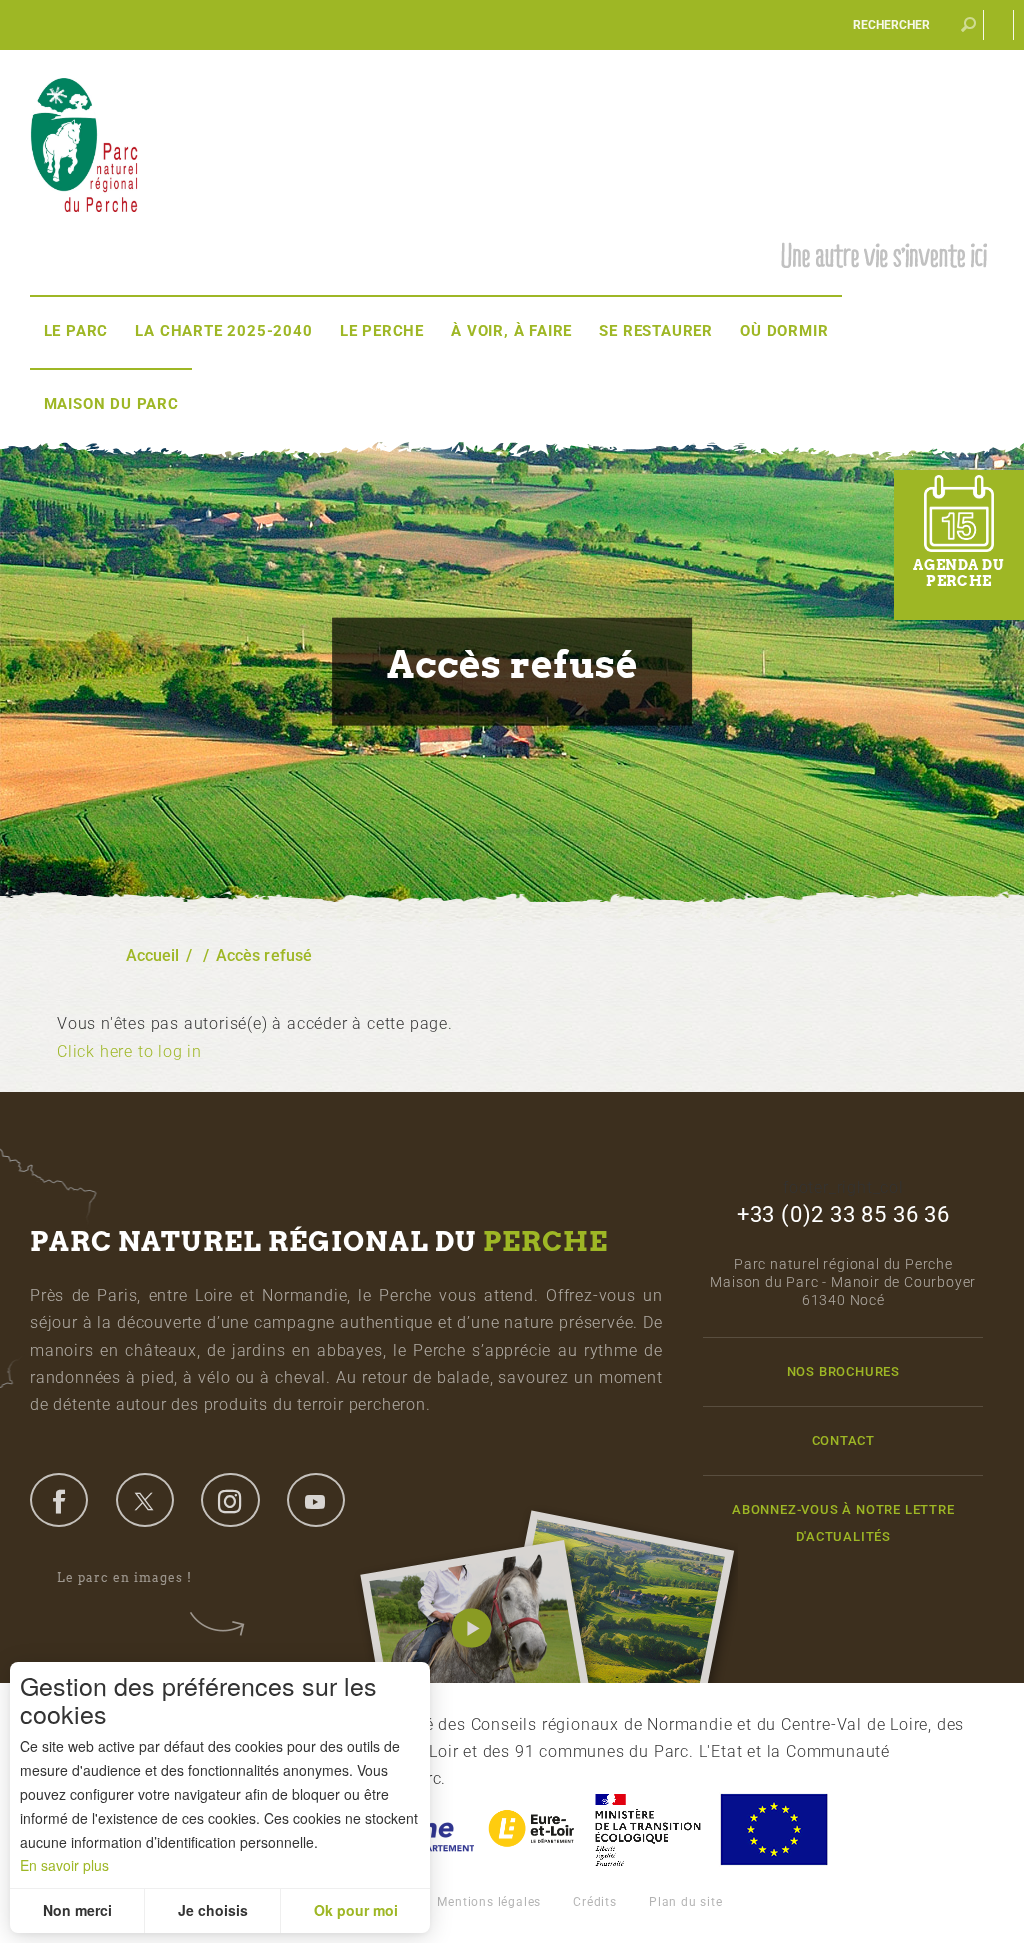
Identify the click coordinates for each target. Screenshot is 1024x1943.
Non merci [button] (77, 1910)
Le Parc (76, 331)
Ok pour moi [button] (356, 1910)
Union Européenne (773, 1829)
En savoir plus (64, 1865)
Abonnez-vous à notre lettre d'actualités (843, 1523)
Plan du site (686, 1902)
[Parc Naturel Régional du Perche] (84, 143)
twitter (145, 1500)
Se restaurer (656, 331)
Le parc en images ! (124, 1577)
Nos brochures (843, 1371)
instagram (230, 1500)
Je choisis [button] (213, 1910)
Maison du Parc (111, 404)
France (648, 1829)
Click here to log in (129, 1051)
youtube (316, 1500)
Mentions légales (489, 1902)
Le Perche (382, 331)
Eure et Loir (533, 1829)
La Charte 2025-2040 (223, 331)
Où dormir (784, 331)
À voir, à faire (511, 331)
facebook (59, 1500)
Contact (844, 1440)
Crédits (595, 1902)
